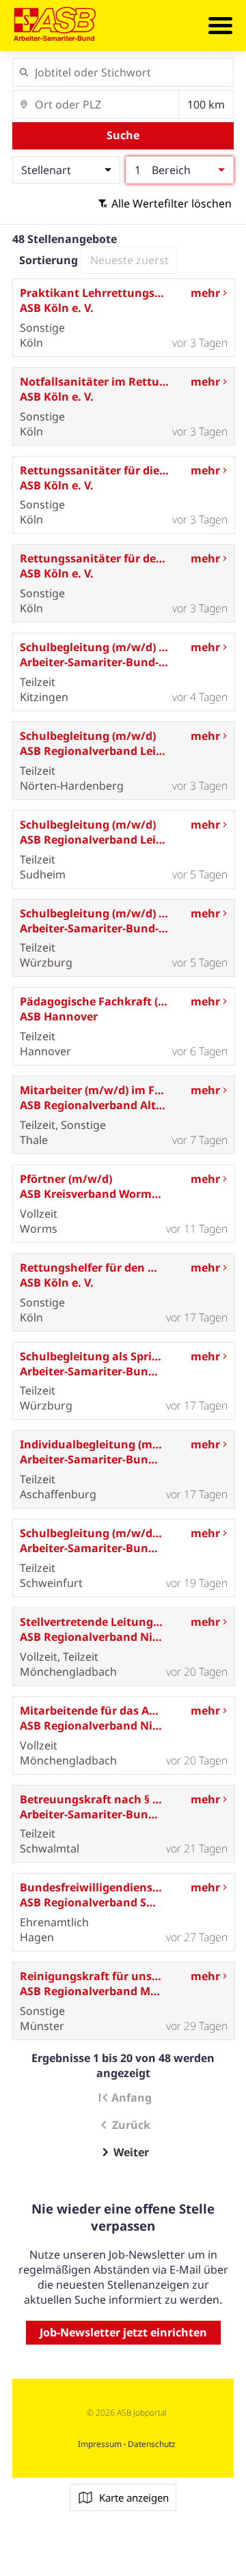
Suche (123, 135)
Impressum (101, 2444)
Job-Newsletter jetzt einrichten (123, 2332)
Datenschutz (151, 2444)
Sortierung (49, 260)
